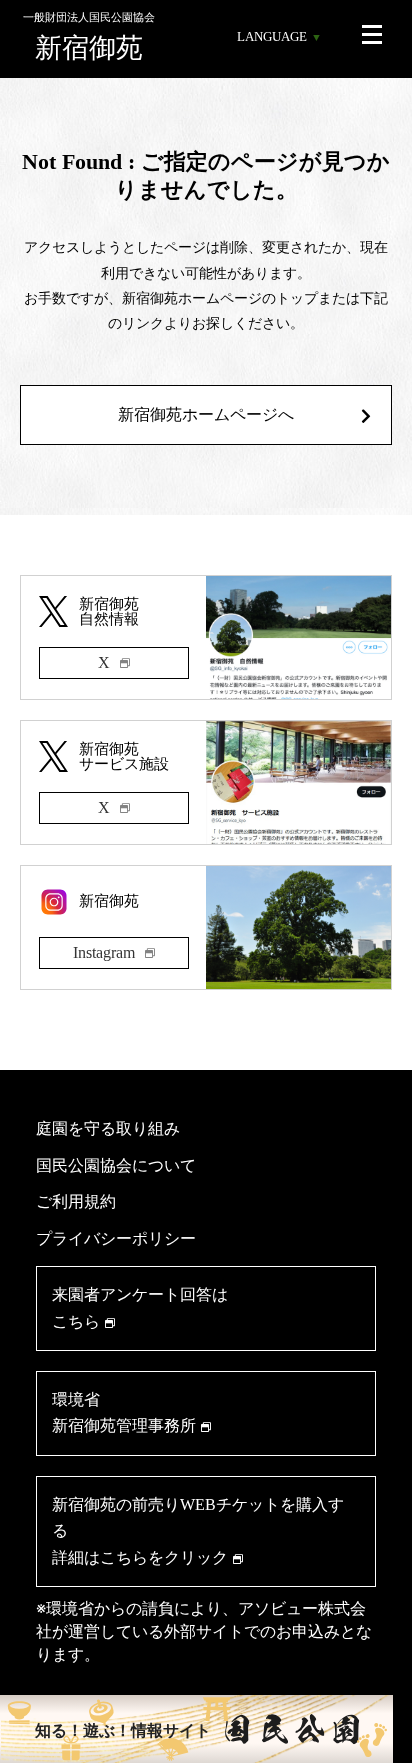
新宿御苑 (89, 37)
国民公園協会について (116, 1165)
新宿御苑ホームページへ (206, 414)
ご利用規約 (76, 1201)
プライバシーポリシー (116, 1238)
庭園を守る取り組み (108, 1128)
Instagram (104, 952)
